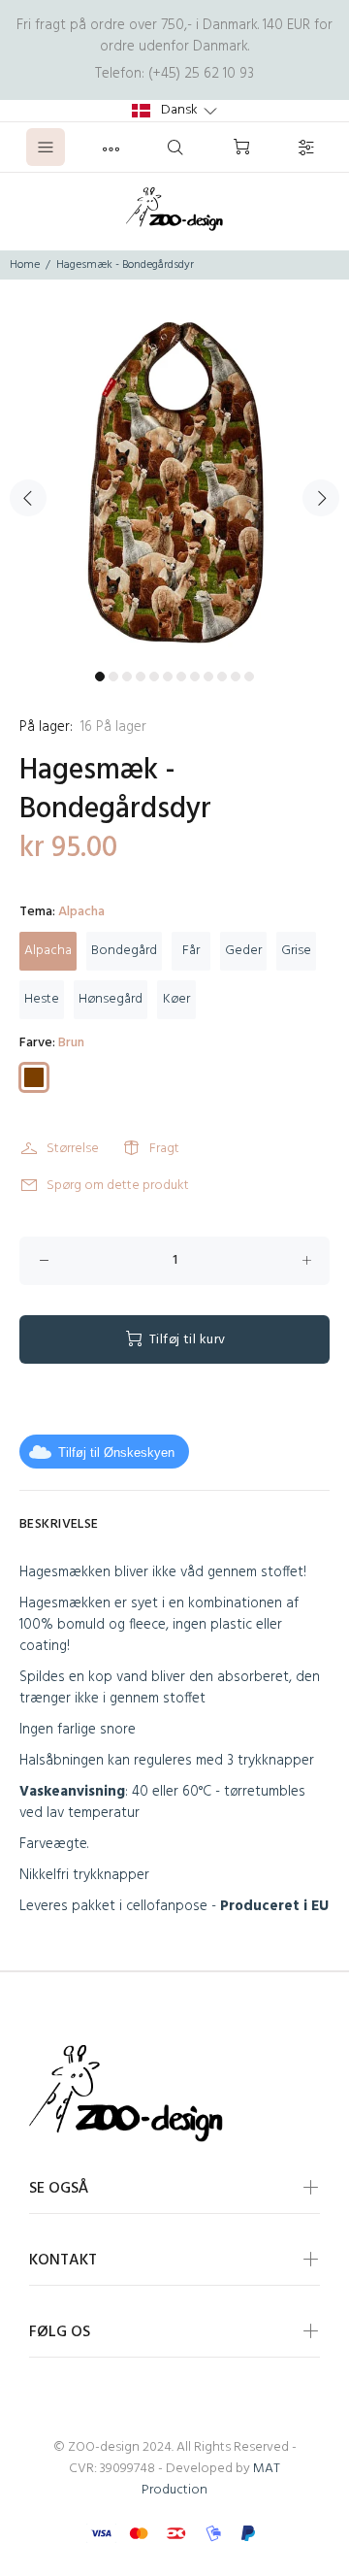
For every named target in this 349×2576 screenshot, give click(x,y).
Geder (243, 951)
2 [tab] (113, 677)
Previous (28, 498)
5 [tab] (154, 677)
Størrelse (73, 1149)
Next (321, 498)
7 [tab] (181, 677)
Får (191, 951)
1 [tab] (100, 677)
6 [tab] (168, 677)
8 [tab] (195, 677)
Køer (176, 999)
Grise (296, 951)
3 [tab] (127, 677)
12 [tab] (249, 677)
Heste (42, 999)
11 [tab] (236, 677)
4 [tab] (141, 677)
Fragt (164, 1149)
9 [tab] (208, 677)
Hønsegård (111, 999)
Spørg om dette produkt (118, 1186)
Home (25, 265)
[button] (175, 111)
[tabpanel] (174, 486)
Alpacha (48, 951)
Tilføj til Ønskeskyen (116, 1453)
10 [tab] (222, 677)
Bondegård (124, 951)
